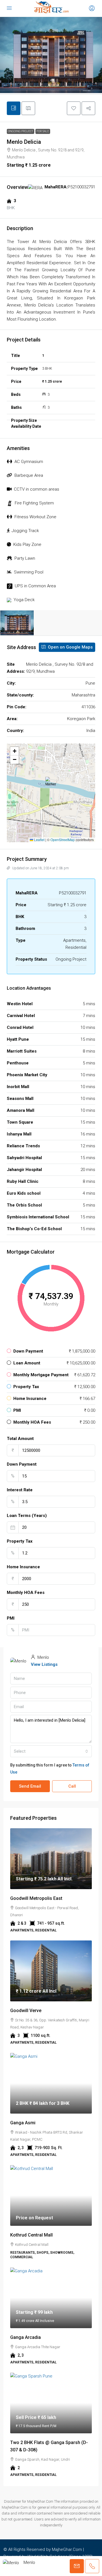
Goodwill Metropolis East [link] (36, 1898)
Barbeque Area (29, 475)
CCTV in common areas (37, 489)
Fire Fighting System (34, 503)
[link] (51, 1859)
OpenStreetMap (63, 840)
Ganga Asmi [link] (23, 2123)
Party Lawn (25, 558)
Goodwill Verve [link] (26, 2011)
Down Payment (22, 1464)
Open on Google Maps (70, 647)
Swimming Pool (29, 572)
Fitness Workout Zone (35, 517)
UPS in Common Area (35, 586)
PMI (11, 1618)
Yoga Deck (24, 600)
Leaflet (39, 840)
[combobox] (51, 1751)
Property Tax (20, 1541)
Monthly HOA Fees (26, 1593)
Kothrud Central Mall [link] (31, 2235)
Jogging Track (25, 531)
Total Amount (20, 1439)
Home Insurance (23, 1567)
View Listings (44, 1664)
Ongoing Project (21, 131)
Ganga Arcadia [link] (25, 2337)
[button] (74, 108)
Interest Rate (20, 1490)
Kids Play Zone (27, 544)
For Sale (43, 131)
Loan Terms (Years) (27, 1516)
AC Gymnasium (29, 462)
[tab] (14, 108)
